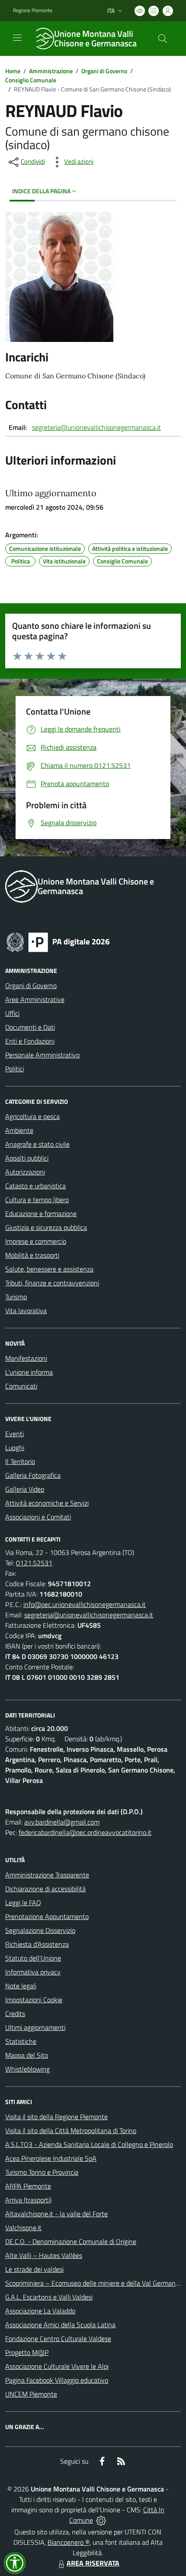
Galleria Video (25, 1489)
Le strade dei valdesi (34, 2269)
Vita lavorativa (26, 1311)
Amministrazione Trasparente (47, 1875)
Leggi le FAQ (23, 1903)
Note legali (21, 1986)
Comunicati (21, 1386)
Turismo (16, 1297)
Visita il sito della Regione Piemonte (56, 2117)
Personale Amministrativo (42, 1055)
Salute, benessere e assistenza (49, 1269)
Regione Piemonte (33, 10)
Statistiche (21, 2041)
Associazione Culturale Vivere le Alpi (57, 2366)
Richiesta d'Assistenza (37, 1944)
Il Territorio (20, 1461)
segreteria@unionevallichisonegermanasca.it (96, 427)
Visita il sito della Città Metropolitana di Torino (71, 2130)
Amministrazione (51, 71)
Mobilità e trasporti (32, 1255)
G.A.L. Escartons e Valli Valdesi (49, 2297)
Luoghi (15, 1447)
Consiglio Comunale (31, 80)
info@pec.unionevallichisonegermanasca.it (85, 1604)
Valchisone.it (23, 2228)
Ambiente (19, 1130)
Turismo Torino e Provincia (42, 2172)
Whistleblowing (27, 2069)
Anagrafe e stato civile (37, 1144)
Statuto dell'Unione (33, 1958)
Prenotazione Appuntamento (47, 1916)
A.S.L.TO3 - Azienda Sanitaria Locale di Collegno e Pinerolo (89, 2144)
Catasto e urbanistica (35, 1186)
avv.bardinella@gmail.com (62, 1822)
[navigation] (17, 38)
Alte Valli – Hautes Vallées (44, 2255)
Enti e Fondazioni (30, 1041)
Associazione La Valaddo (40, 2311)
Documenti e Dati (30, 1027)
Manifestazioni (26, 1358)
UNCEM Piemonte (31, 2394)
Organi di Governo (104, 71)
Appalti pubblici (27, 1158)
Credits (15, 2013)
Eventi (14, 1434)
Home (13, 71)
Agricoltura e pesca (32, 1116)
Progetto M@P (27, 2352)
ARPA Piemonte (28, 2186)
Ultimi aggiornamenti (35, 2027)
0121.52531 (34, 1563)
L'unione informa (29, 1372)
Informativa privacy (33, 1972)
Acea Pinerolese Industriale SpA (51, 2158)
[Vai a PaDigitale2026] (58, 941)
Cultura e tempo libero (37, 1200)
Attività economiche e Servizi (47, 1503)
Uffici (12, 1013)
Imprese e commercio (36, 1241)
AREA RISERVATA (93, 2563)
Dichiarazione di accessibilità (45, 1889)
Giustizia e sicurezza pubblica (46, 1227)
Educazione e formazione (41, 1213)
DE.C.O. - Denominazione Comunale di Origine (71, 2241)
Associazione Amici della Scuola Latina (60, 2325)
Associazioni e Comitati (38, 1517)
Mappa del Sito (27, 2055)
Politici (14, 1069)
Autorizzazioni (25, 1172)
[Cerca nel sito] (163, 39)
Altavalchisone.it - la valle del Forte (56, 2214)
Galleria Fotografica (33, 1475)
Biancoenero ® (69, 2542)
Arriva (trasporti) (28, 2200)
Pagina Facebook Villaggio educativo (57, 2380)
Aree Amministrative (35, 999)
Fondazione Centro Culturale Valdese (58, 2339)
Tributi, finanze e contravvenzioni (52, 1283)
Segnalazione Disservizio (40, 1930)
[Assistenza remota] (101, 2520)
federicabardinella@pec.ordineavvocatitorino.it (85, 1832)
